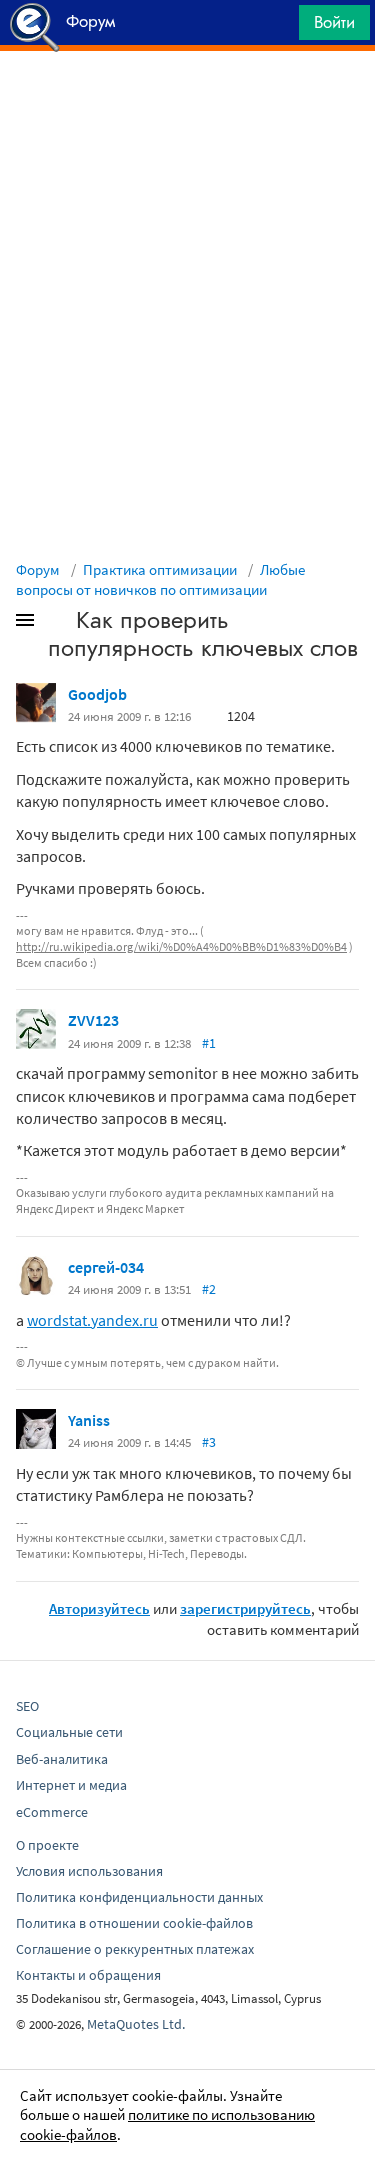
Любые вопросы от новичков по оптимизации (160, 579)
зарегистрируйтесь (245, 1608)
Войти (334, 22)
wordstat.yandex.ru (92, 1320)
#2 (209, 1289)
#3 (209, 1442)
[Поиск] (277, 27)
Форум (38, 569)
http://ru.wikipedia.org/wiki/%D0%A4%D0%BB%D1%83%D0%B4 (181, 946)
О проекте (47, 1845)
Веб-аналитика (62, 1759)
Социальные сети (69, 1732)
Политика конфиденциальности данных (139, 1897)
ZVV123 (93, 1020)
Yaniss (89, 1420)
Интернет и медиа (71, 1785)
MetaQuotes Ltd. (136, 2024)
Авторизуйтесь (99, 1608)
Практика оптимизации (160, 569)
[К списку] (58, 624)
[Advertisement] (187, 101)
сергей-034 (106, 1267)
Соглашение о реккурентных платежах (135, 1949)
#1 (209, 1043)
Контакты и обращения (88, 1975)
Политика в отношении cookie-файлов (134, 1923)
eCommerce (52, 1812)
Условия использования (89, 1871)
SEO (27, 1706)
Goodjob (97, 694)
